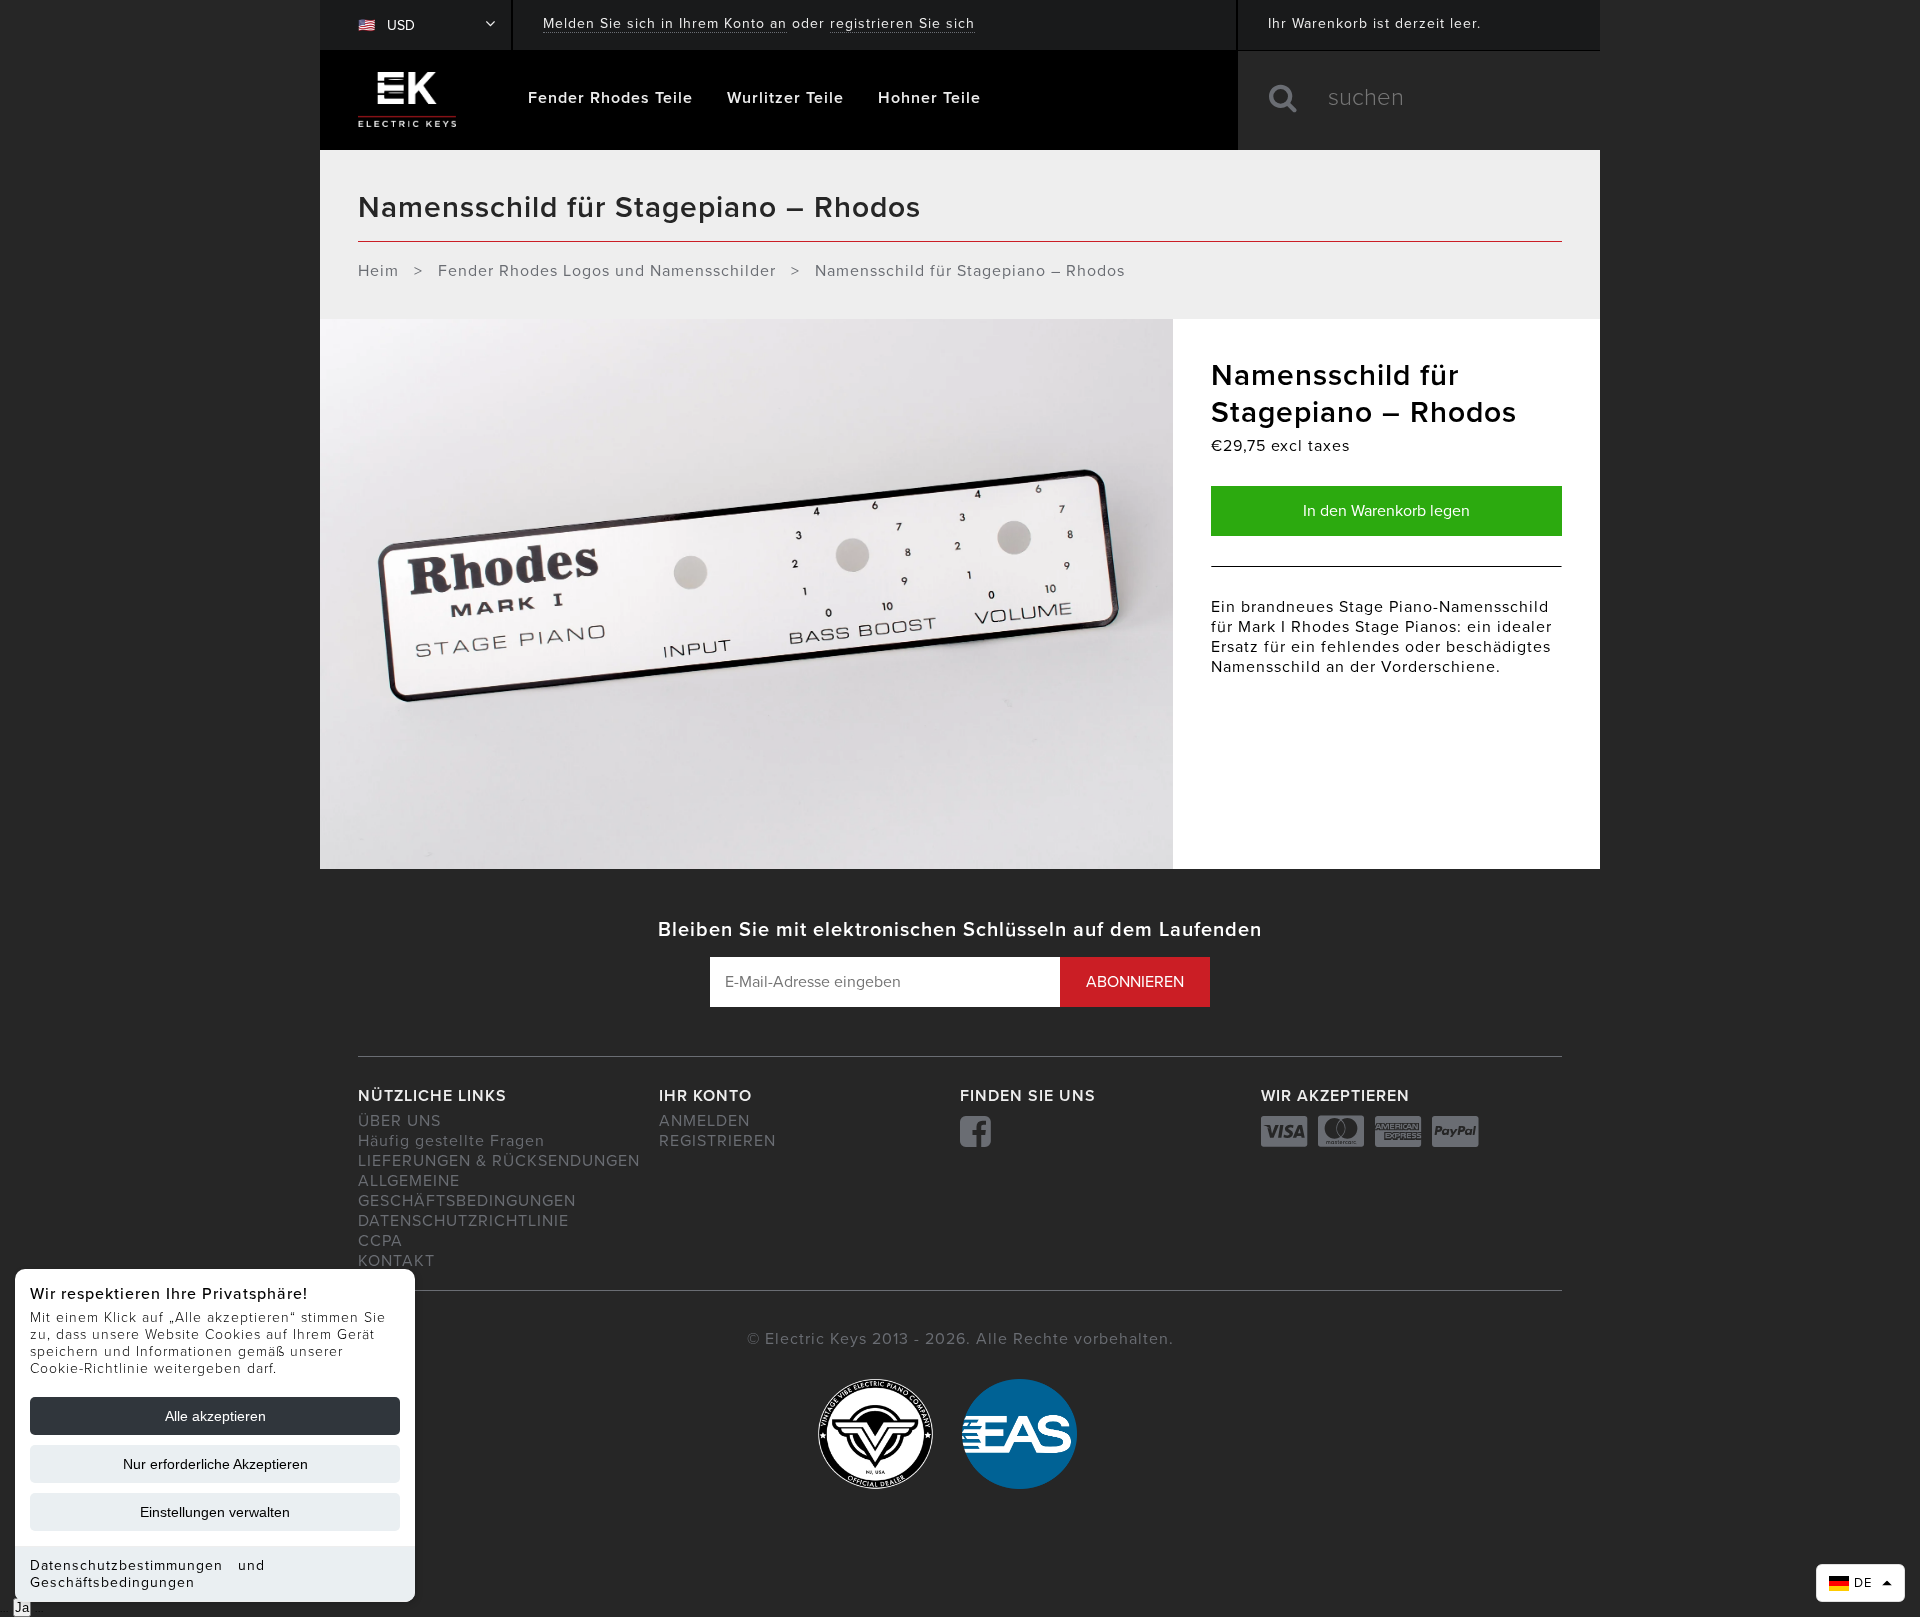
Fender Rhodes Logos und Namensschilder (607, 271)
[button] (1860, 1583)
